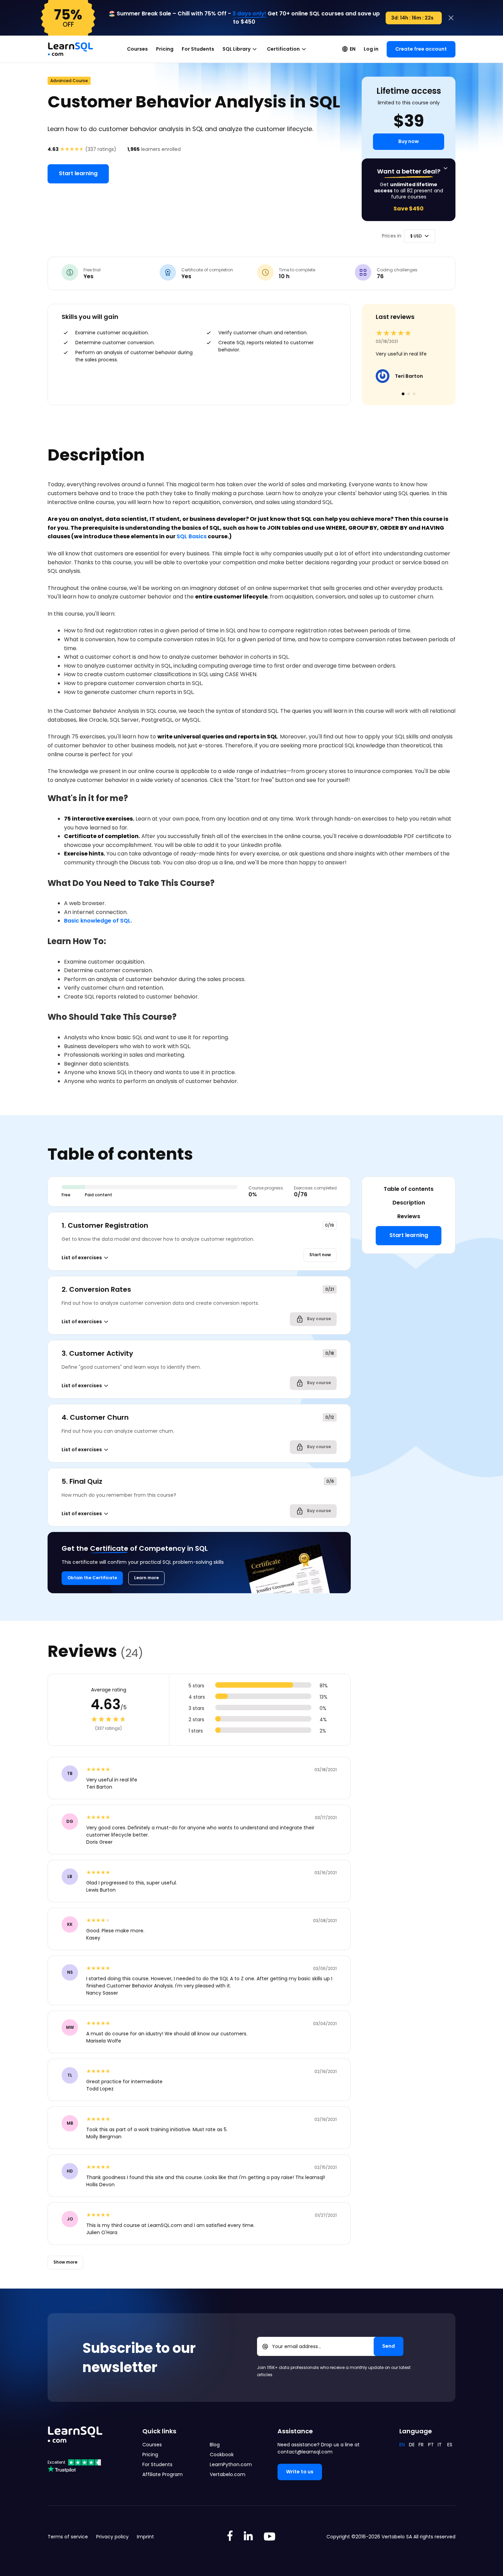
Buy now (409, 141)
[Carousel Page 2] (409, 394)
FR (421, 2445)
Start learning (78, 173)
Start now (320, 1255)
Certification (283, 49)
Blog (215, 2445)
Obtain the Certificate (92, 1578)
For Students (198, 49)
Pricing (165, 49)
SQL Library (236, 49)
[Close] (451, 18)
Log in (371, 49)
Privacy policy (112, 2537)
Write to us (300, 2472)
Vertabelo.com (228, 2474)
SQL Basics (192, 536)
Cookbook (222, 2455)
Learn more (146, 1578)
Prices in (392, 236)
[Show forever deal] (446, 168)
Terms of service (68, 2537)
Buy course (318, 1319)
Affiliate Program (163, 2474)
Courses (137, 49)
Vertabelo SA (397, 2537)
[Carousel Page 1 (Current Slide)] (403, 394)
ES (450, 2445)
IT (440, 2445)
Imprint (145, 2537)
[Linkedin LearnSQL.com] (248, 2537)
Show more (65, 2262)
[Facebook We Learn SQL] (230, 2537)
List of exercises (82, 1258)
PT (431, 2445)
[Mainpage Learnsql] (70, 46)
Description (409, 1203)
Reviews (409, 1216)
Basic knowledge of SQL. (98, 921)
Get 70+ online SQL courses (306, 14)
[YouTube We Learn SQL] (270, 2537)
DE (412, 2445)
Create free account (421, 49)
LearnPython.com (231, 2464)
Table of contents (409, 1189)
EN (353, 49)
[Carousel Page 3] (414, 394)
